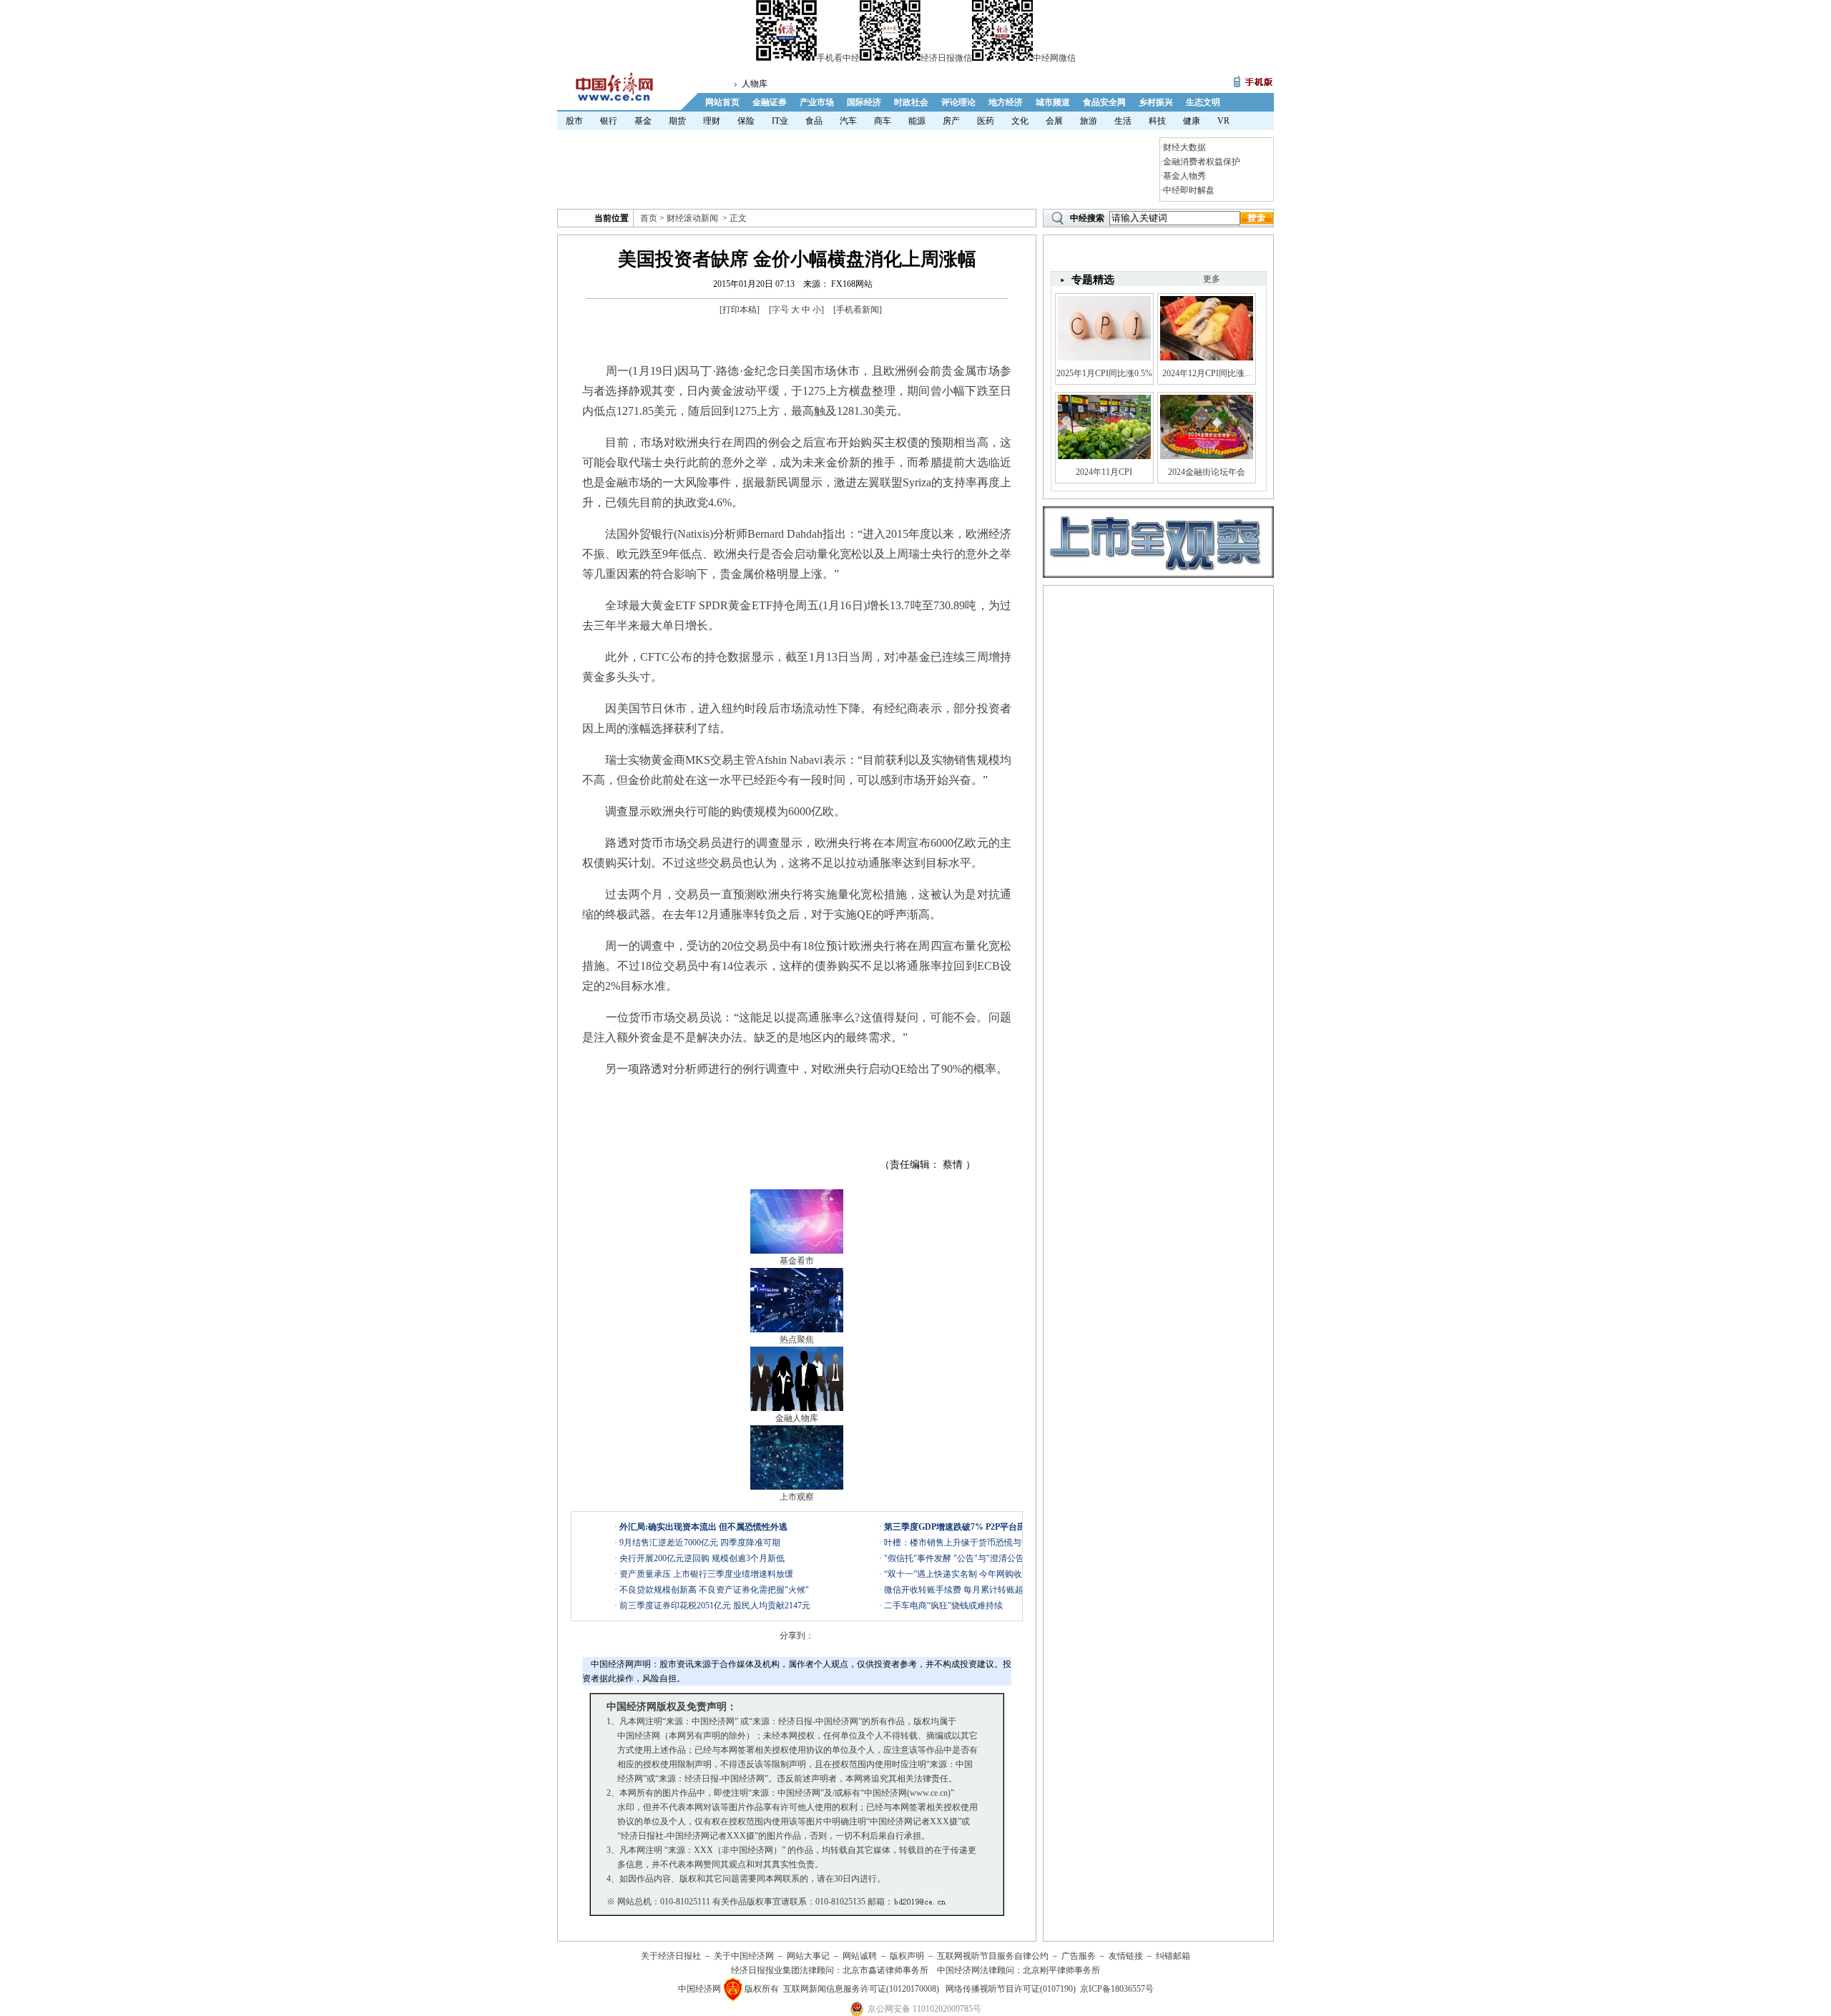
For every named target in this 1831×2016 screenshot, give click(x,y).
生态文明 (1203, 102)
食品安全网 (1104, 102)
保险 (746, 121)
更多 (1212, 279)
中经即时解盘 (1189, 190)
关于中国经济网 (744, 1956)
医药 (986, 121)
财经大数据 (1184, 147)
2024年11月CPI (1104, 472)
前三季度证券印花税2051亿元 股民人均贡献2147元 (715, 1606)
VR (1223, 121)
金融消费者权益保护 (1202, 162)
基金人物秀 (1184, 176)
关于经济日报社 (671, 1956)
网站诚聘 (860, 1956)
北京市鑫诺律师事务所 (885, 1970)
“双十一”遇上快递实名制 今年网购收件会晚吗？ (975, 1574)
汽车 (848, 121)
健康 (1192, 121)
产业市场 (817, 102)
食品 (814, 121)
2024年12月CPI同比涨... (1207, 373)
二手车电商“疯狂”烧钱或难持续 (943, 1606)
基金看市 (797, 1261)
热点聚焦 (797, 1339)
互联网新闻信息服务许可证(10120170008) (861, 1989)
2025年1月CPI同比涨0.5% (1104, 373)
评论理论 (958, 102)
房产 (951, 121)
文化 (1020, 121)
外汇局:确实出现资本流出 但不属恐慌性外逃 (703, 1527)
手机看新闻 (858, 310)
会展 (1054, 121)
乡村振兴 (1156, 102)
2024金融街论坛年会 (1207, 472)
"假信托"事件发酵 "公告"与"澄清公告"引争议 (969, 1558)
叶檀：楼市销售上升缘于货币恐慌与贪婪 (961, 1543)
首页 (649, 218)
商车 (883, 121)
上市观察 (797, 1497)
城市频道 (1053, 102)
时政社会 (911, 102)
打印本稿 (740, 310)
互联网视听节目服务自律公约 (993, 1956)
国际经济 (864, 102)
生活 (1123, 121)
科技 (1157, 121)
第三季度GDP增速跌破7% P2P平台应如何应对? (974, 1527)
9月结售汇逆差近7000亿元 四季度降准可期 (700, 1543)
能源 (917, 121)
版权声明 (907, 1956)
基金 (643, 121)
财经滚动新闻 (692, 218)
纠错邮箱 (1173, 1956)
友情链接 (1126, 1956)
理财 (712, 121)
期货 (677, 121)
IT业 (780, 121)
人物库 (755, 84)
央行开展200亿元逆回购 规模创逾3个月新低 (702, 1558)
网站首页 (722, 102)
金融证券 (770, 102)
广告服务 (1079, 1956)
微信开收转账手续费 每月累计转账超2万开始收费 (977, 1590)
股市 (574, 121)
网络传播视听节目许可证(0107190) (1011, 1989)
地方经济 (1006, 102)
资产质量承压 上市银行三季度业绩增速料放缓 (706, 1574)
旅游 (1089, 121)
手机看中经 (838, 58)
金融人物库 (797, 1418)
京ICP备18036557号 (1117, 1989)
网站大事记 (808, 1956)
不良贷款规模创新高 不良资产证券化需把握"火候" (714, 1590)
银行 (609, 121)
